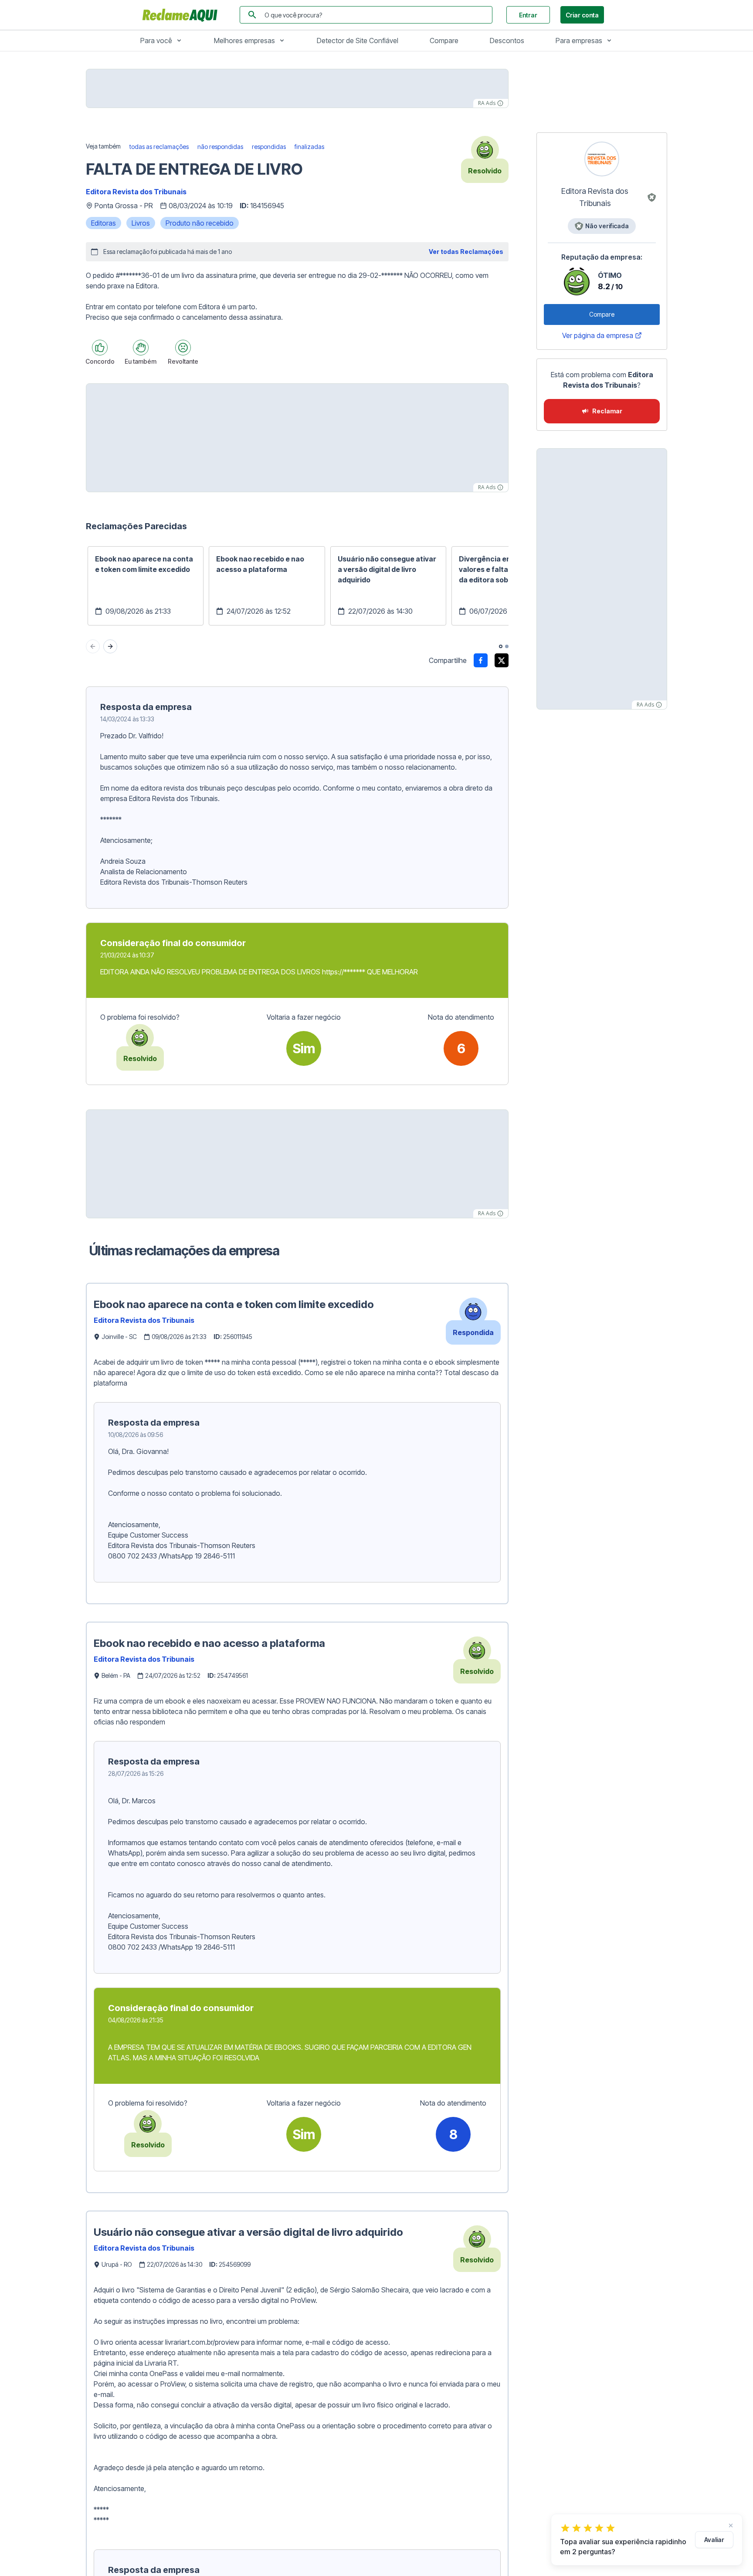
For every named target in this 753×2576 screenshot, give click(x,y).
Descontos (507, 41)
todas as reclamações (159, 147)
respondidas (269, 147)
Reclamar (607, 411)
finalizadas (309, 147)
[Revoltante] (183, 348)
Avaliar (714, 2540)
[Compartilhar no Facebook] (481, 660)
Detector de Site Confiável (358, 41)
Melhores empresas (244, 41)
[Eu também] (141, 348)
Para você (156, 41)
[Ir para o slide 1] (501, 646)
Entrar (528, 15)
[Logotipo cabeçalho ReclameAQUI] (182, 15)
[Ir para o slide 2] (507, 646)
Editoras (103, 223)
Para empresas (579, 41)
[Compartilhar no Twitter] (502, 660)
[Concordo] (100, 348)
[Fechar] (731, 2525)
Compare (444, 41)
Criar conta (582, 15)
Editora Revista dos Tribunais (136, 192)
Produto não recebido (200, 223)
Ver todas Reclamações (466, 252)
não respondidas (220, 147)
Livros (141, 223)
